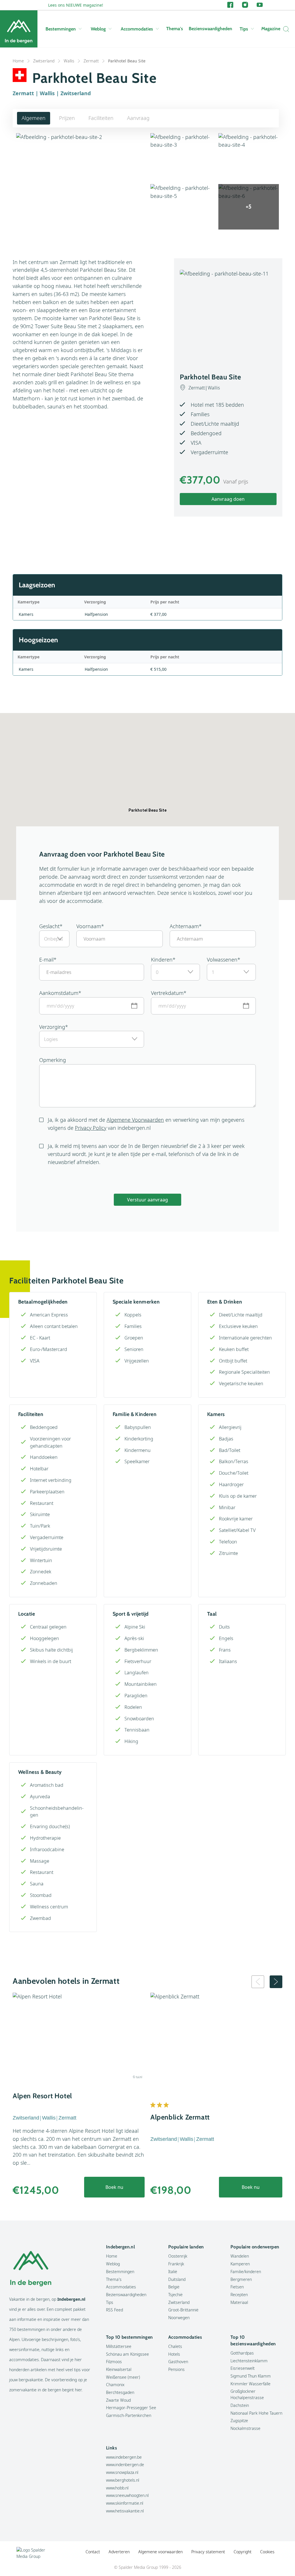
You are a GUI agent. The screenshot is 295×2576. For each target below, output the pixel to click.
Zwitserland (44, 61)
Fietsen (237, 2287)
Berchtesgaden (120, 2392)
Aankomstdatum (59, 993)
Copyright (243, 2552)
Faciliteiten (101, 118)
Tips (244, 29)
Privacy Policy (91, 1128)
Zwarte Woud (118, 2400)
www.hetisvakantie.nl (125, 2511)
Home (18, 61)
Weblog (98, 29)
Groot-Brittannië (183, 2310)
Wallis (69, 61)
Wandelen (240, 2256)
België (174, 2287)
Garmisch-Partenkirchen (129, 2415)
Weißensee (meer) (123, 2377)
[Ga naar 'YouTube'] (260, 5)
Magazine (271, 29)
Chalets (175, 2346)
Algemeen (34, 118)
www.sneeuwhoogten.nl (127, 2495)
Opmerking (53, 1060)
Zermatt (91, 61)
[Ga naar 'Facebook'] (230, 5)
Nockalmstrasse (245, 2428)
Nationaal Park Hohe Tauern (256, 2413)
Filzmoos (114, 2362)
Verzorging (52, 1027)
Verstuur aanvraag (147, 1200)
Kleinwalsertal (119, 2369)
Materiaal (239, 2302)
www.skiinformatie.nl (125, 2503)
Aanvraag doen (228, 499)
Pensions (176, 2369)
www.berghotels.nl (123, 2480)
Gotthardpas (242, 2353)
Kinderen (162, 960)
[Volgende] (276, 1982)
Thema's (175, 29)
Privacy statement (208, 2552)
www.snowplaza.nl (122, 2472)
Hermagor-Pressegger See (131, 2408)
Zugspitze (239, 2421)
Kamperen (240, 2264)
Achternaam (184, 926)
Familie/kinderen (246, 2272)
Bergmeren (241, 2279)
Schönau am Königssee (127, 2354)
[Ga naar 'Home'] (19, 29)
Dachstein (240, 2405)
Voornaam (89, 926)
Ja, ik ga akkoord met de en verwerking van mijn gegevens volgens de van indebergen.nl (146, 1124)
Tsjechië (175, 2295)
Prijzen (67, 118)
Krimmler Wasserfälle (250, 2384)
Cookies (267, 2552)
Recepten (239, 2295)
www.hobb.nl (117, 2488)
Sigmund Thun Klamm (251, 2376)
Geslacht (49, 926)
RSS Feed (115, 2310)
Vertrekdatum (167, 993)
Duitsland (177, 2279)
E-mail (46, 960)
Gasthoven (178, 2362)
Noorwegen (179, 2318)
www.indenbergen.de (125, 2465)
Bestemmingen (61, 29)
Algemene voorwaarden (160, 2552)
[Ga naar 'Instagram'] (245, 5)
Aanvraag (138, 118)
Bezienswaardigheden (210, 29)
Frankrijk (176, 2264)
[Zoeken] (285, 29)
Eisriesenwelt (243, 2368)
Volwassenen (222, 960)
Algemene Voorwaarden (135, 1120)
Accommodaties (137, 29)
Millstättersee (119, 2346)
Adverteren (119, 2552)
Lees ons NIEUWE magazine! (76, 5)
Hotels (174, 2354)
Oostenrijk (178, 2256)
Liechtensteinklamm (249, 2361)
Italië (173, 2272)
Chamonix (115, 2385)
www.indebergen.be (124, 2457)
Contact (93, 2552)
